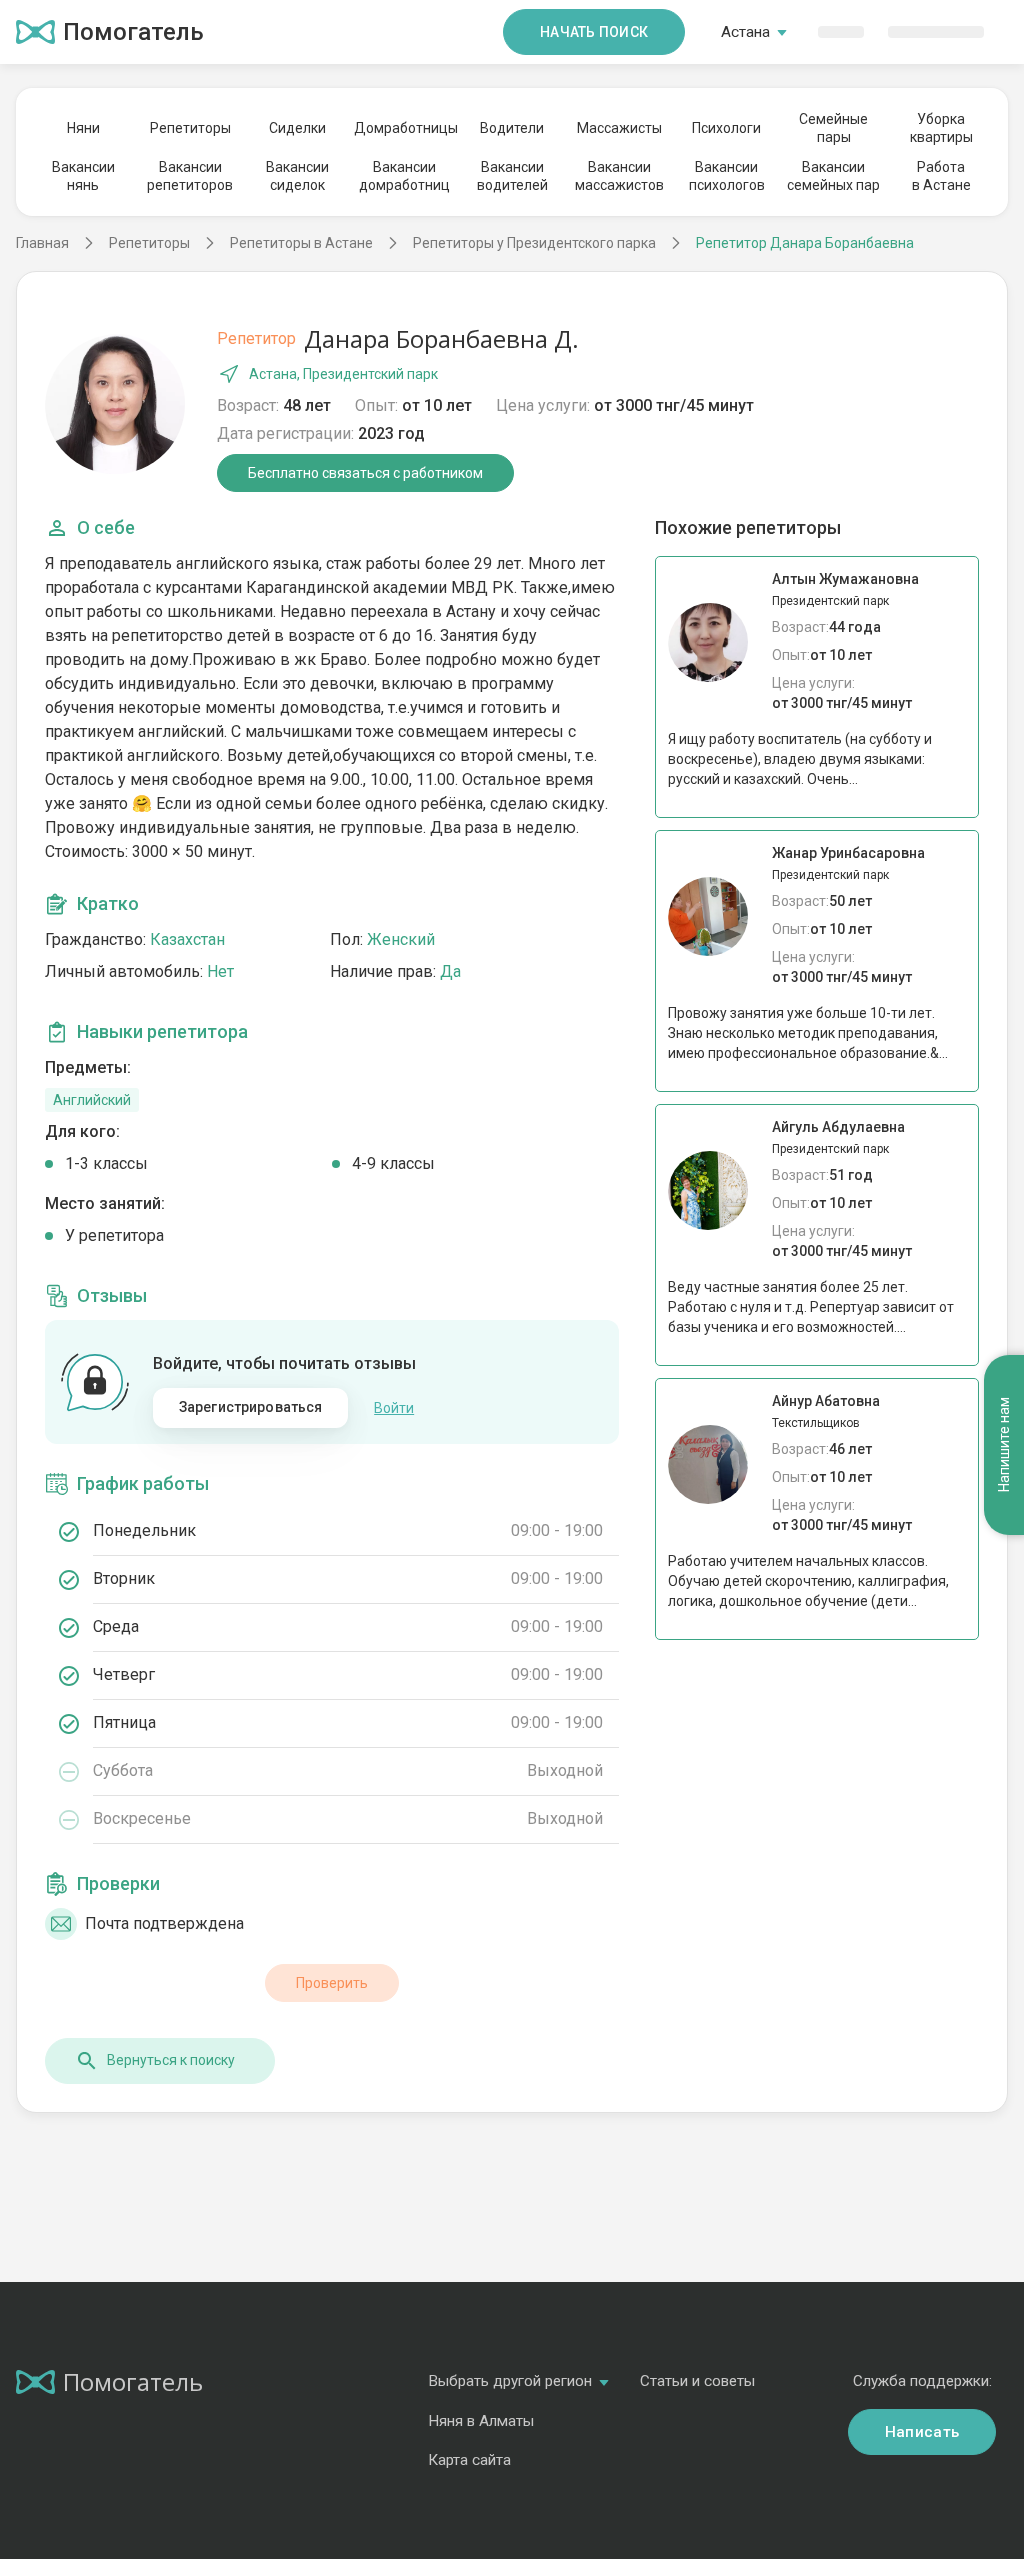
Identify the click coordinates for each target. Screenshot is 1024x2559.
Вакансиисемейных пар (833, 176)
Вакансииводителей (512, 176)
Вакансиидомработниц (404, 176)
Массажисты (619, 128)
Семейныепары (833, 128)
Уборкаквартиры (941, 128)
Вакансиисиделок (297, 176)
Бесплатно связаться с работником (365, 473)
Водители (512, 128)
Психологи (726, 128)
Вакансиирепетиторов (190, 176)
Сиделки (297, 128)
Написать (922, 2432)
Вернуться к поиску (171, 2060)
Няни (83, 128)
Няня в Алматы (481, 2421)
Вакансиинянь (83, 176)
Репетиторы (190, 128)
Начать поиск (594, 32)
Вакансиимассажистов (619, 176)
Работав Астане (941, 176)
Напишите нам (1004, 1445)
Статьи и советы (697, 2381)
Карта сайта (469, 2460)
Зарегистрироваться (251, 1407)
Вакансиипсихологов (727, 176)
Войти (394, 1408)
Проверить (332, 1983)
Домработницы (405, 128)
